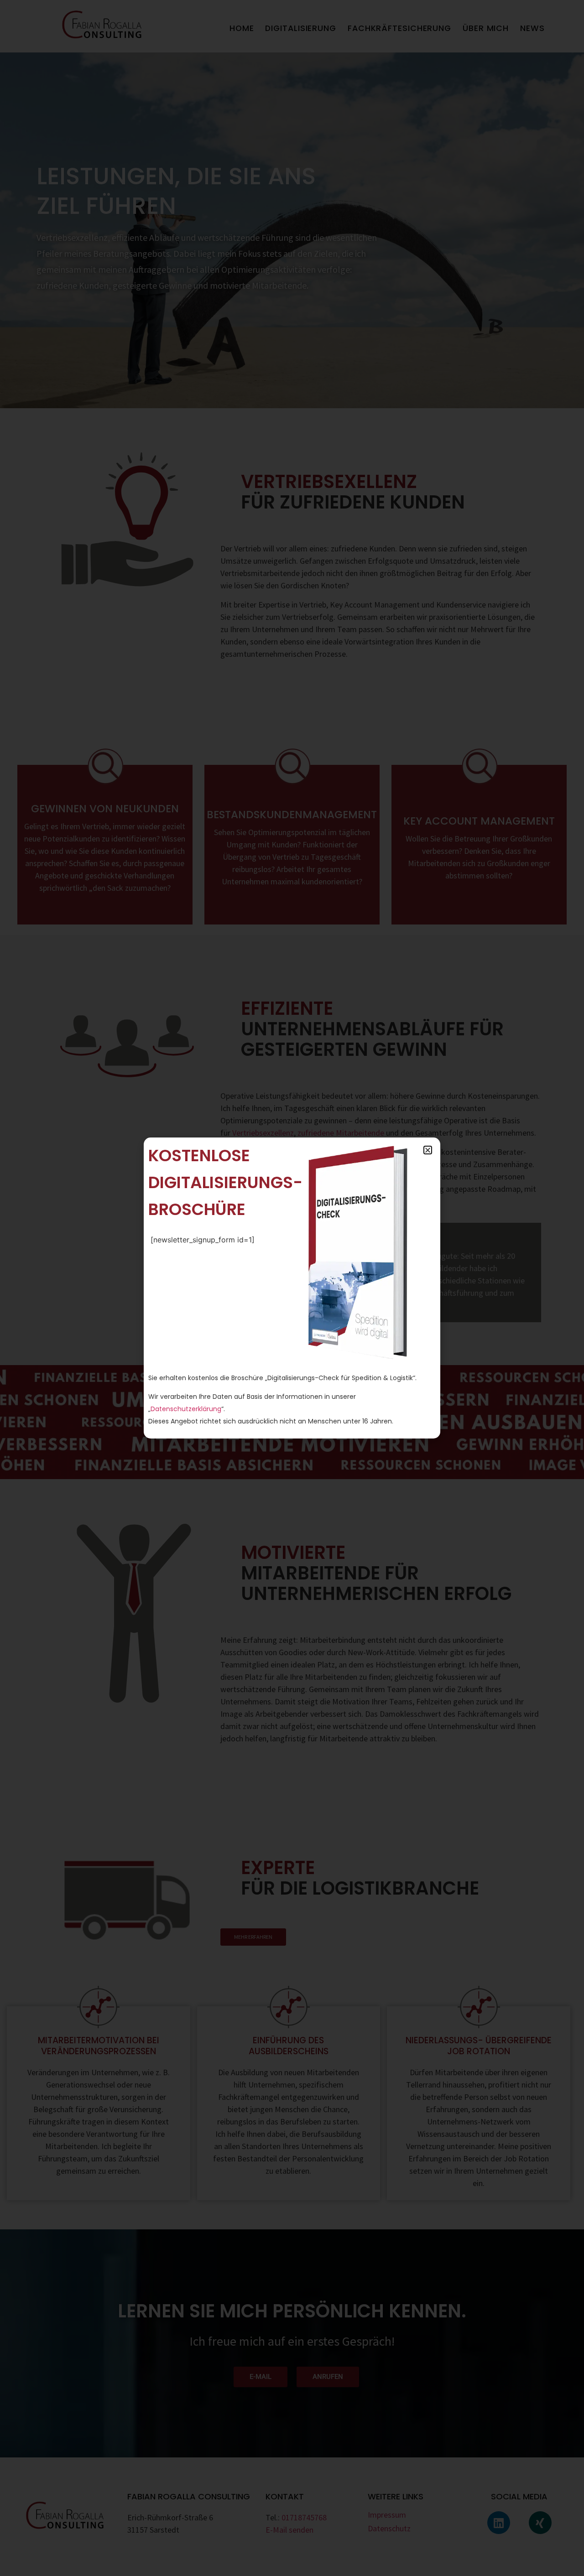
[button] (428, 1150)
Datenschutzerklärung (186, 1409)
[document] (292, 1288)
